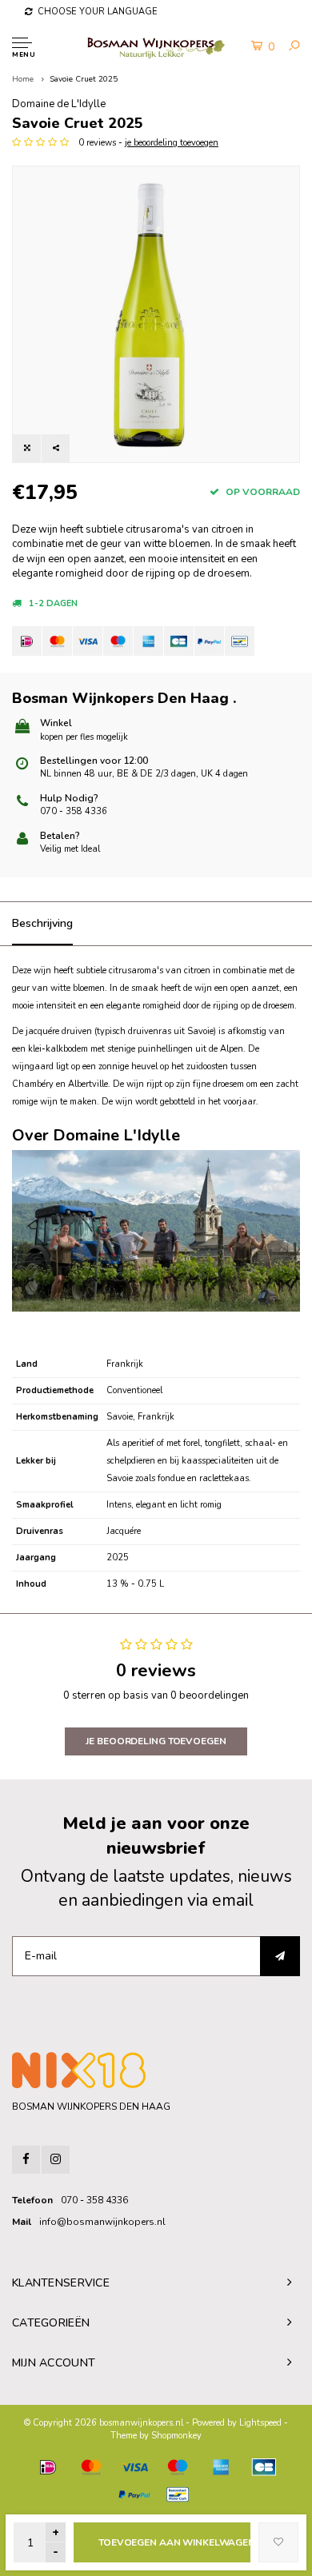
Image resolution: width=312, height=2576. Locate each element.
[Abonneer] (280, 1956)
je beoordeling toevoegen (172, 143)
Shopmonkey (176, 2436)
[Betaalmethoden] (27, 641)
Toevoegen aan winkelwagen (174, 2542)
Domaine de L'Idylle (59, 104)
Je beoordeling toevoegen (156, 1741)
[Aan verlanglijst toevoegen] (278, 2542)
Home (23, 79)
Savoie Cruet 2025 (84, 79)
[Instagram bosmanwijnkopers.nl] (56, 2160)
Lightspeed (260, 2423)
